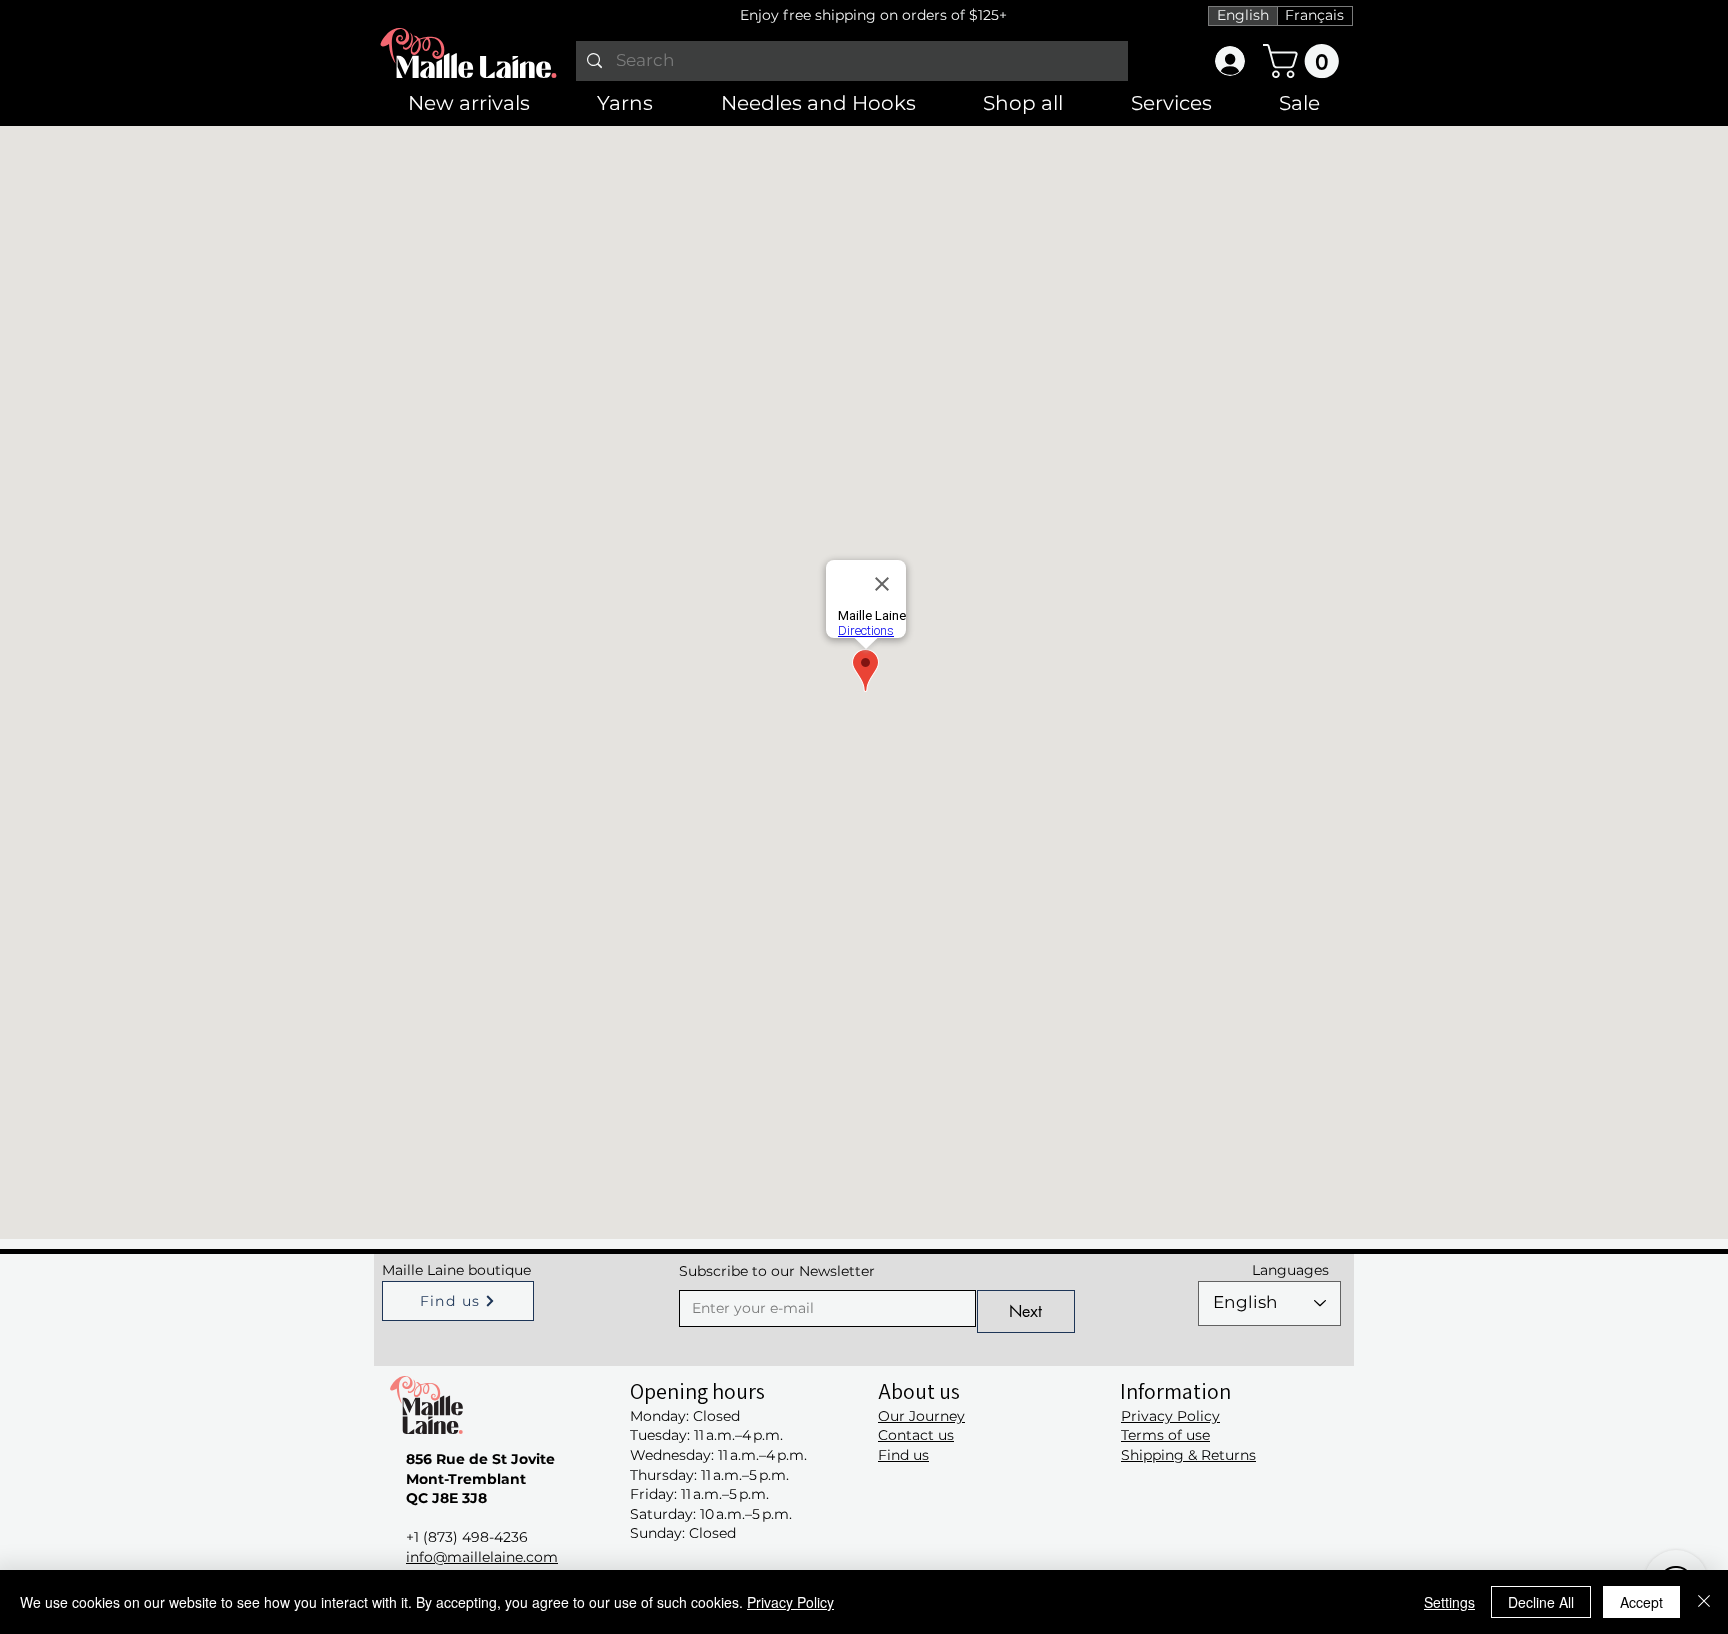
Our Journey (921, 1416)
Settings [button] (1449, 1602)
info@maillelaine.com (482, 1557)
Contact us (916, 1435)
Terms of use (1165, 1435)
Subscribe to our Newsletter (777, 1271)
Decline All (1541, 1602)
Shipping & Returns (1188, 1455)
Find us (903, 1455)
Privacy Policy (1170, 1416)
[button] (1305, 61)
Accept (1641, 1602)
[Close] (1704, 1602)
